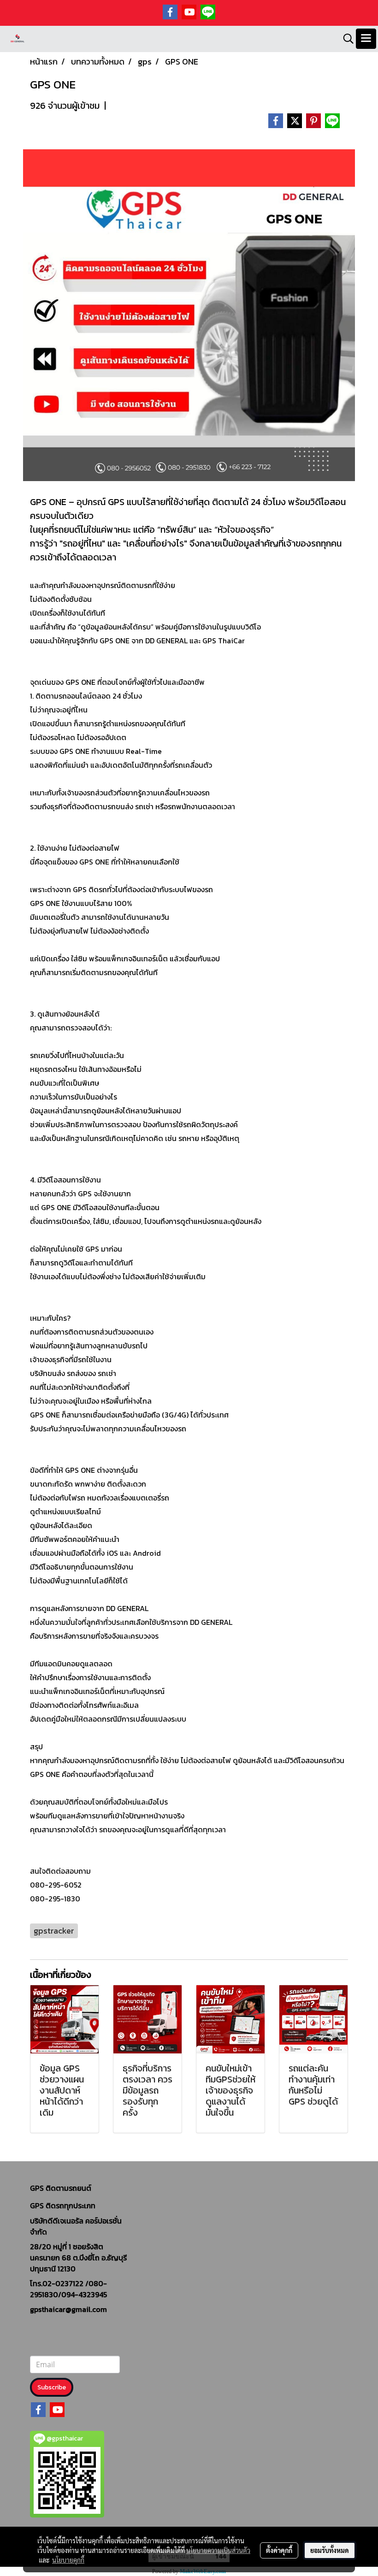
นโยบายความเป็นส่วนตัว (218, 2550)
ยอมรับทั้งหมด (330, 2550)
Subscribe (52, 2387)
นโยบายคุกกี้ (68, 2560)
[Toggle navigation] (366, 39)
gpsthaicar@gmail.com (68, 2309)
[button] (345, 39)
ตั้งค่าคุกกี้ (279, 2550)
